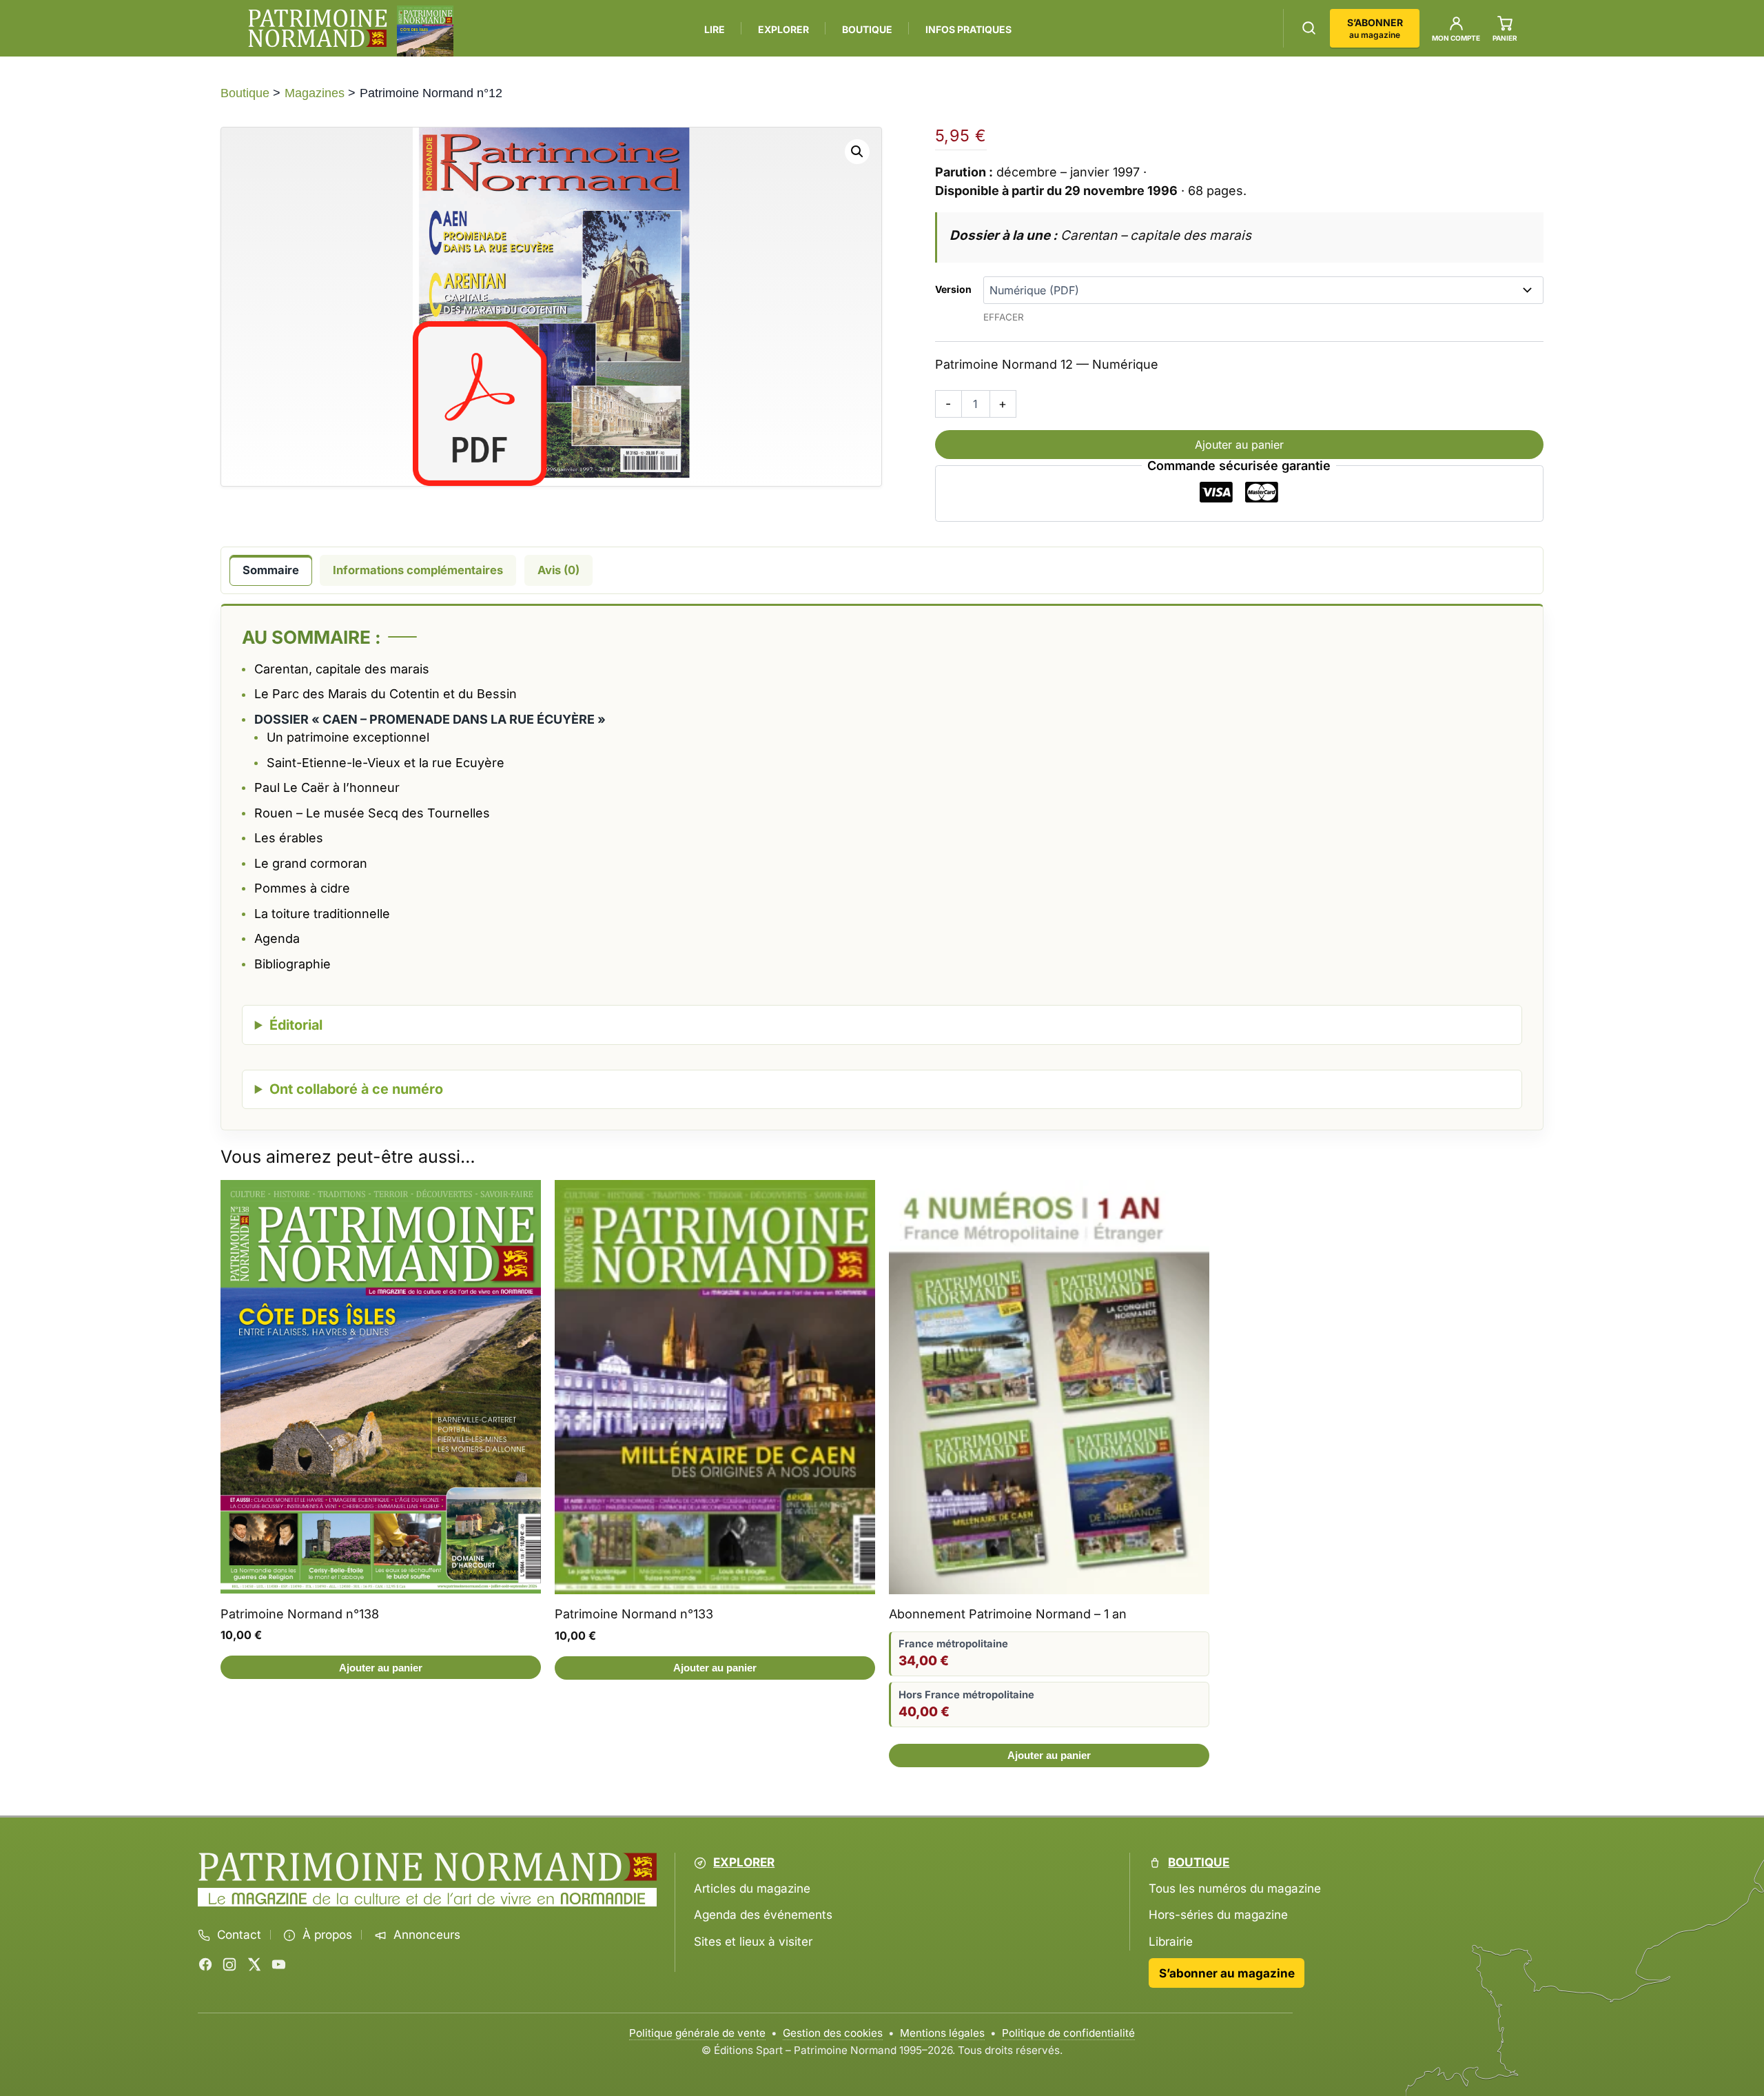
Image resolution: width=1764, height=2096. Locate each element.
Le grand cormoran (311, 863)
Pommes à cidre (302, 888)
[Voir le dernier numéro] (425, 31)
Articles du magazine (752, 1889)
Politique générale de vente (697, 2033)
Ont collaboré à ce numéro (356, 1089)
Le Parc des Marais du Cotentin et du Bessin (386, 694)
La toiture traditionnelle (322, 914)
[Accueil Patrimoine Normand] (428, 1867)
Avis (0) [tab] (558, 570)
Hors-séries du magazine (1218, 1915)
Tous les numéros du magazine (1235, 1889)
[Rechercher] (1309, 28)
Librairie (1171, 1941)
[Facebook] (205, 1964)
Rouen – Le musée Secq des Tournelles (372, 813)
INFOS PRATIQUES (968, 29)
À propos (327, 1935)
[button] (857, 152)
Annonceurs (427, 1935)
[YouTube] (278, 1964)
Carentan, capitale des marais (342, 669)
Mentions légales (942, 2033)
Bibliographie (293, 964)
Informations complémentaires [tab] (418, 570)
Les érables (289, 838)
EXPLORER (783, 29)
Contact (239, 1935)
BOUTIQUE (867, 29)
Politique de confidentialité (1068, 2033)
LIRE (715, 29)
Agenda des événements (763, 1915)
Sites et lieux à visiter (753, 1941)
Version (953, 289)
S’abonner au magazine (1227, 1973)
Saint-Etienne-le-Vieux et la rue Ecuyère (386, 763)
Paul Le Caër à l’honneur (327, 787)
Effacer (1004, 317)
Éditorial (296, 1025)
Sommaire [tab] (271, 570)
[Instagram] (229, 1964)
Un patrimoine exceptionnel (348, 737)
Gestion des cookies (833, 2033)
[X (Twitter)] (254, 1964)
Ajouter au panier (1239, 445)
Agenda (277, 938)
